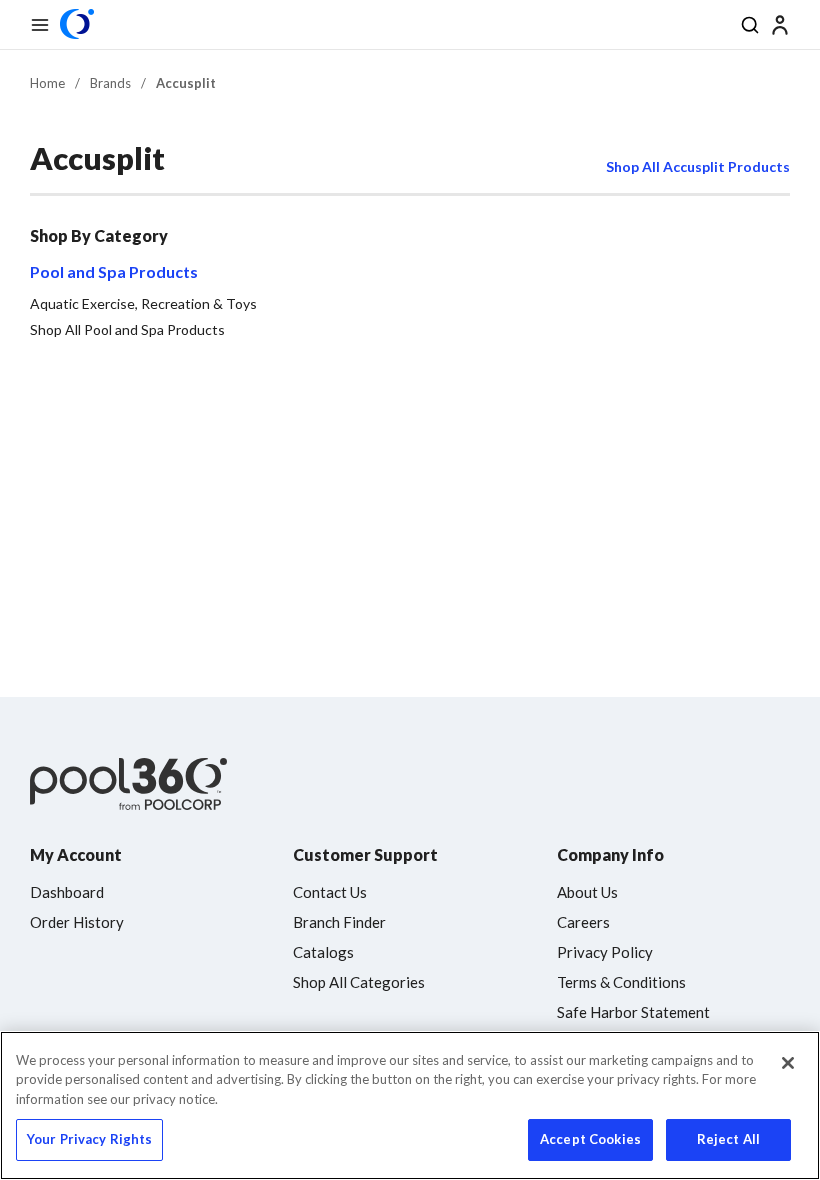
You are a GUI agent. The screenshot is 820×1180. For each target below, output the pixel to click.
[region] (410, 1105)
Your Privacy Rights (89, 1139)
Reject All (728, 1139)
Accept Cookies (590, 1139)
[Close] (788, 1063)
